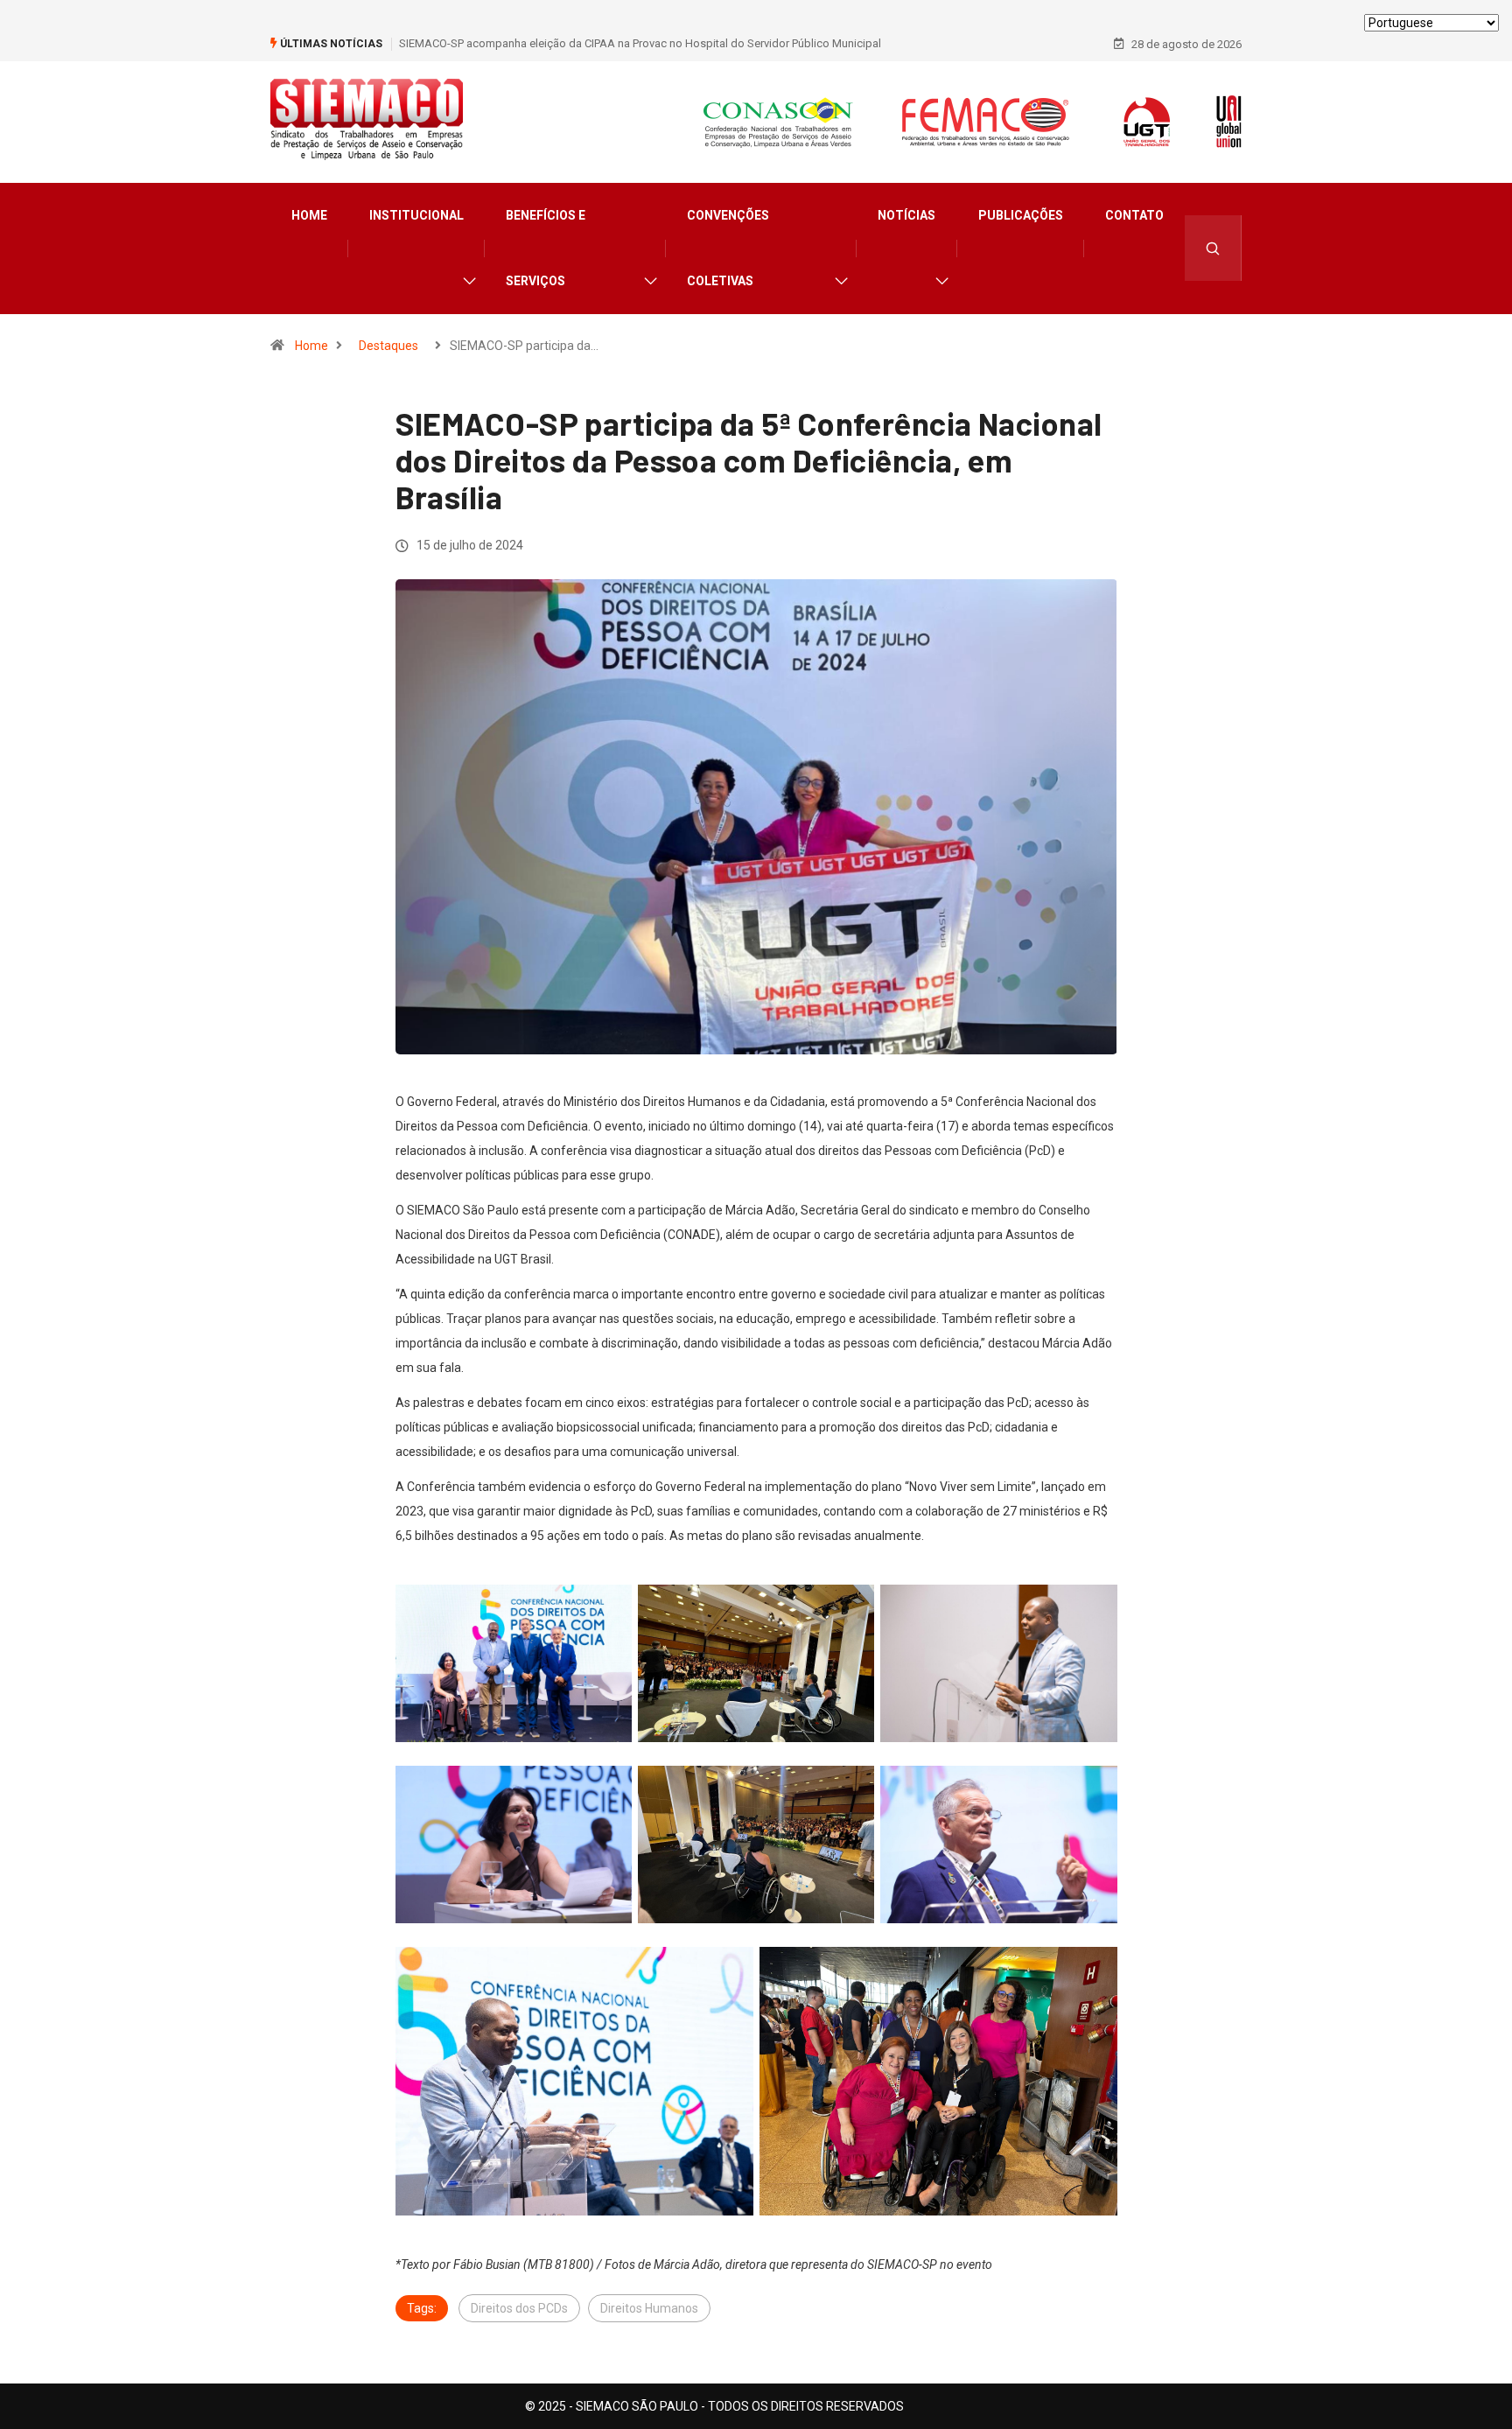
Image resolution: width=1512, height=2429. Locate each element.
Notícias (906, 215)
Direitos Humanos (649, 2308)
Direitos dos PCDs (519, 2308)
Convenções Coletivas (728, 248)
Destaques (388, 346)
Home (309, 215)
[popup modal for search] (1213, 248)
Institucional (416, 215)
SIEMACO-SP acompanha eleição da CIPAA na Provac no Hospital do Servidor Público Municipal (640, 43)
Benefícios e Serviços (546, 248)
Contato (1134, 215)
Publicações (1021, 215)
